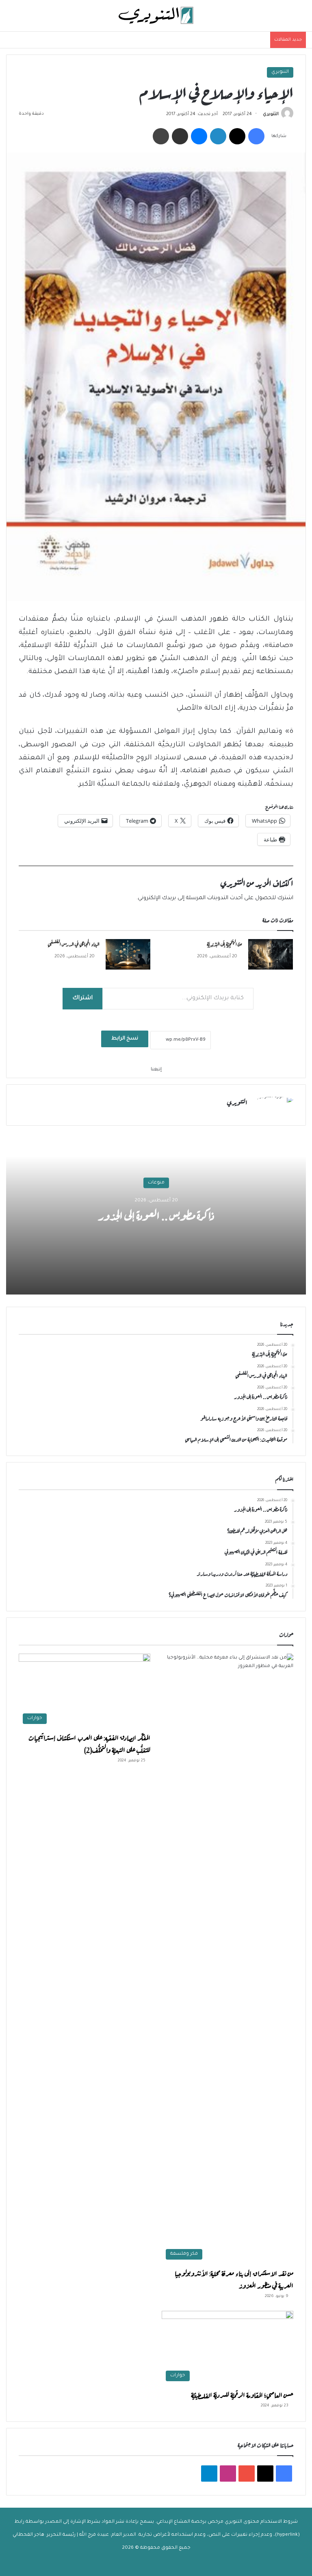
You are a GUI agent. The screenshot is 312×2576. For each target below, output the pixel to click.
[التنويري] (156, 16)
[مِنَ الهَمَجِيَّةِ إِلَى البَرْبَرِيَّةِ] (271, 954)
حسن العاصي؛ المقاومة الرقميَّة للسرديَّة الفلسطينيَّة (242, 2394)
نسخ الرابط (125, 1039)
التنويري (280, 72)
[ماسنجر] (199, 136)
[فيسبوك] (256, 136)
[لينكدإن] (218, 136)
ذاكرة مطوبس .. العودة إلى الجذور (156, 1214)
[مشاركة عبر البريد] (180, 136)
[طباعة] (161, 136)
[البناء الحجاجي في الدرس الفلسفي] (128, 954)
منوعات (156, 1183)
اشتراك (82, 998)
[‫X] (237, 136)
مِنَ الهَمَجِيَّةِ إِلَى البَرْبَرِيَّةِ (224, 944)
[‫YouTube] (247, 2474)
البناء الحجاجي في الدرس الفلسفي (74, 944)
